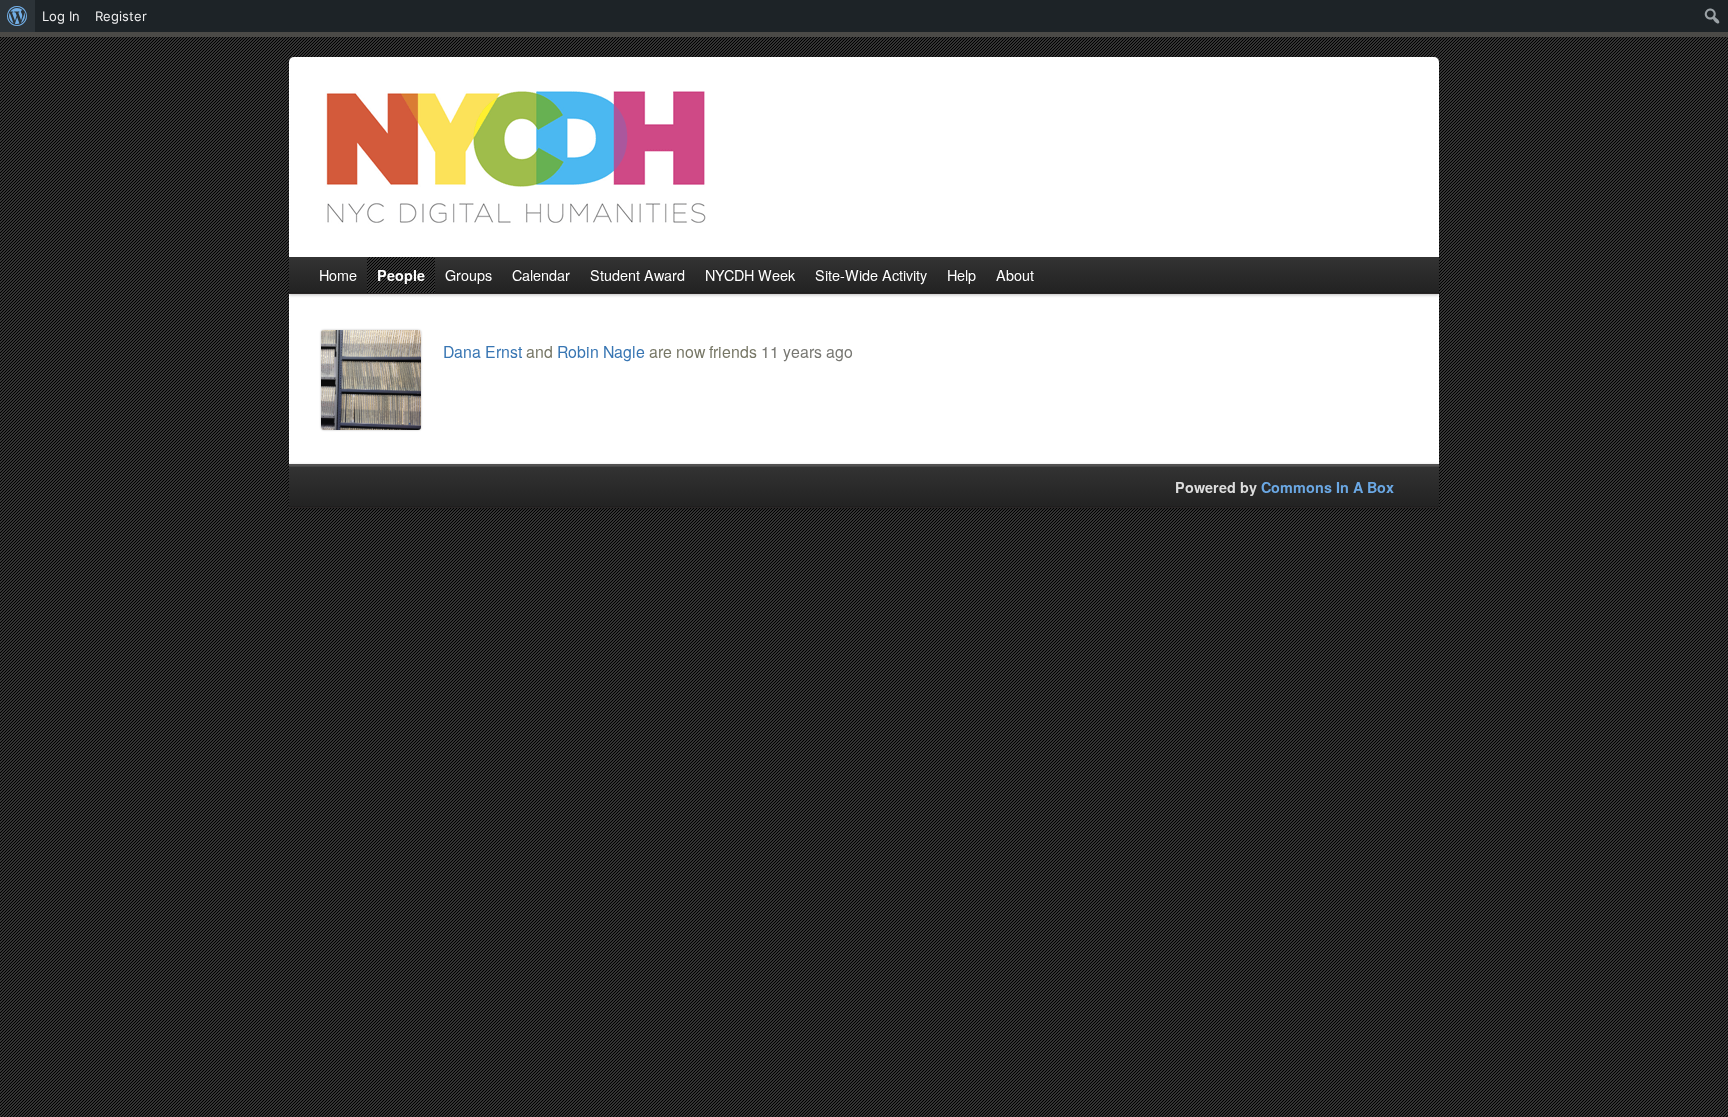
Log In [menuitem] (61, 16)
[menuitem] (17, 16)
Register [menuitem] (121, 16)
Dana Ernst (482, 351)
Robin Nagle (601, 351)
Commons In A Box (1327, 487)
